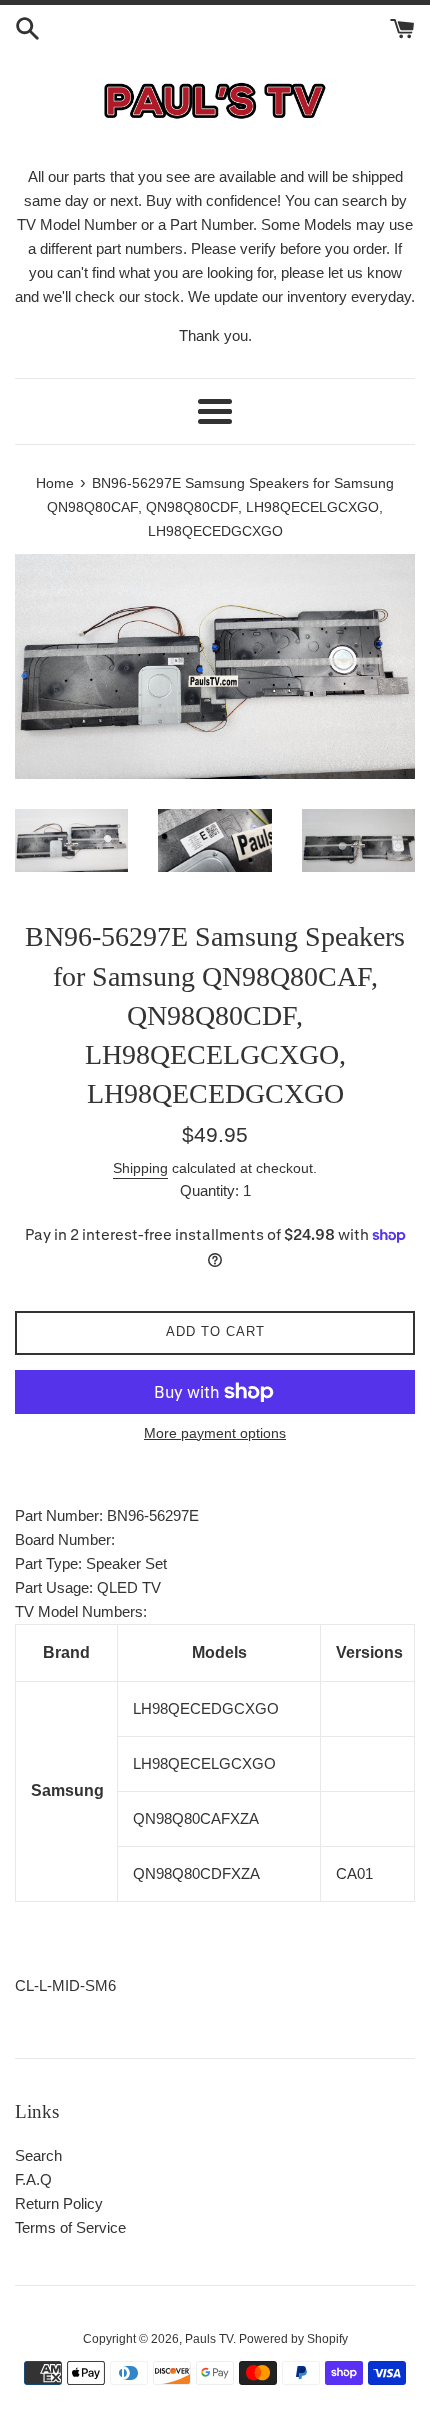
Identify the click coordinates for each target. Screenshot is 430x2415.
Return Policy (59, 2203)
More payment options (215, 1433)
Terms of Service (70, 2227)
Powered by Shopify (293, 2339)
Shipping (140, 1168)
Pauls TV (209, 2339)
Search (38, 2155)
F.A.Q (33, 2179)
